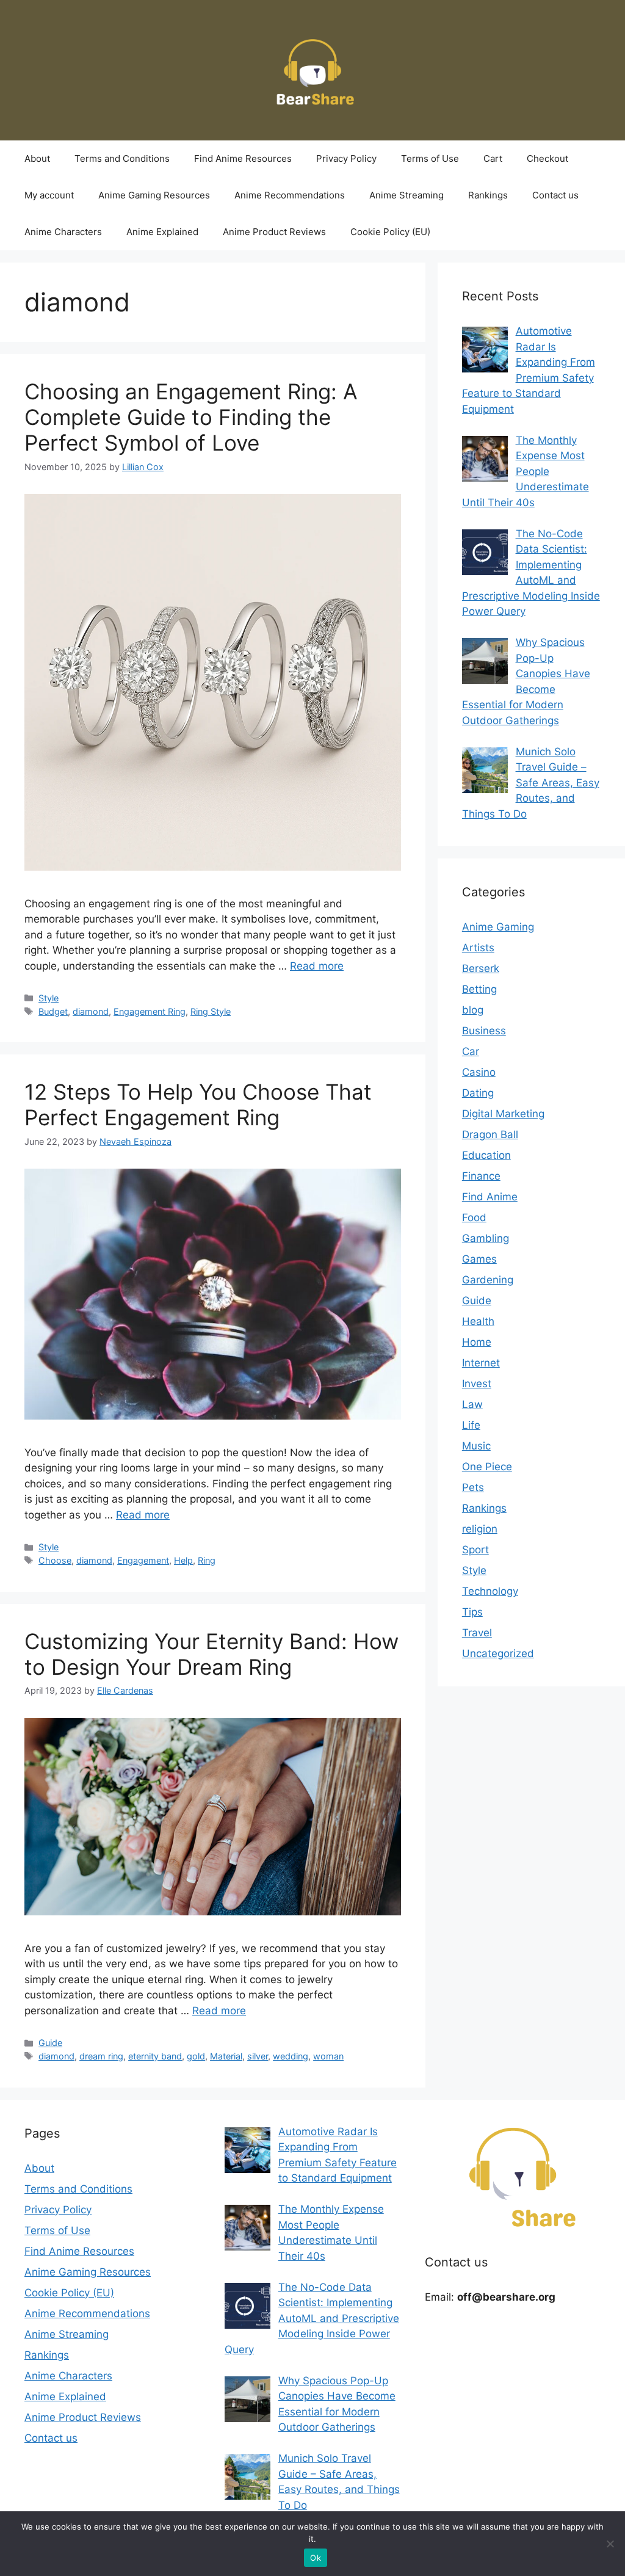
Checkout (547, 158)
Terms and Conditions (122, 158)
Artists (478, 948)
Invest (477, 1384)
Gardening (488, 1280)
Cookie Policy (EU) (390, 232)
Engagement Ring (150, 1011)
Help (183, 1560)
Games (479, 1259)
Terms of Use (430, 158)
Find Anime (490, 1197)
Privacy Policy (346, 158)
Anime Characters (63, 232)
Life (471, 1425)
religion (480, 1529)
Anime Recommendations (290, 195)
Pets (473, 1487)
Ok (316, 2558)
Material (226, 2056)
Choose (55, 1560)
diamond (91, 1011)
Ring (207, 1560)
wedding (291, 2056)
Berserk (481, 968)
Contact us (555, 195)
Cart (493, 158)
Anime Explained (162, 232)
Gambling (486, 1238)
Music (476, 1446)
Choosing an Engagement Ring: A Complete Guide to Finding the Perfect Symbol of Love (191, 417)
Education (486, 1155)
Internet (481, 1363)
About (37, 158)
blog (473, 1010)
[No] (610, 2544)
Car (471, 1051)
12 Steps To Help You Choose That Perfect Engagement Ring (198, 1105)
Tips (472, 1612)
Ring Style (211, 1011)
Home (477, 1342)
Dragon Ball (490, 1134)
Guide (50, 2043)
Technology (490, 1591)
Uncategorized (498, 1653)
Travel (477, 1633)
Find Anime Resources (243, 158)
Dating (478, 1093)
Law (472, 1404)
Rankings (488, 195)
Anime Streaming (406, 195)
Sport (475, 1550)
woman (328, 2056)
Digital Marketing (503, 1114)
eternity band (155, 2056)
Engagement (143, 1560)
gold (196, 2056)
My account (49, 195)
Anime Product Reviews (274, 232)
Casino (479, 1072)
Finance (481, 1176)
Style (49, 998)
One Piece (487, 1467)
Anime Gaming (498, 927)
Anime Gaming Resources (154, 195)
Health (478, 1321)
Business (484, 1031)
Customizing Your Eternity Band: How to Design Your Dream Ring (211, 1654)
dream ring (101, 2056)
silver (258, 2056)
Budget (53, 1011)
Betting (479, 989)
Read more (317, 966)
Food (474, 1217)
